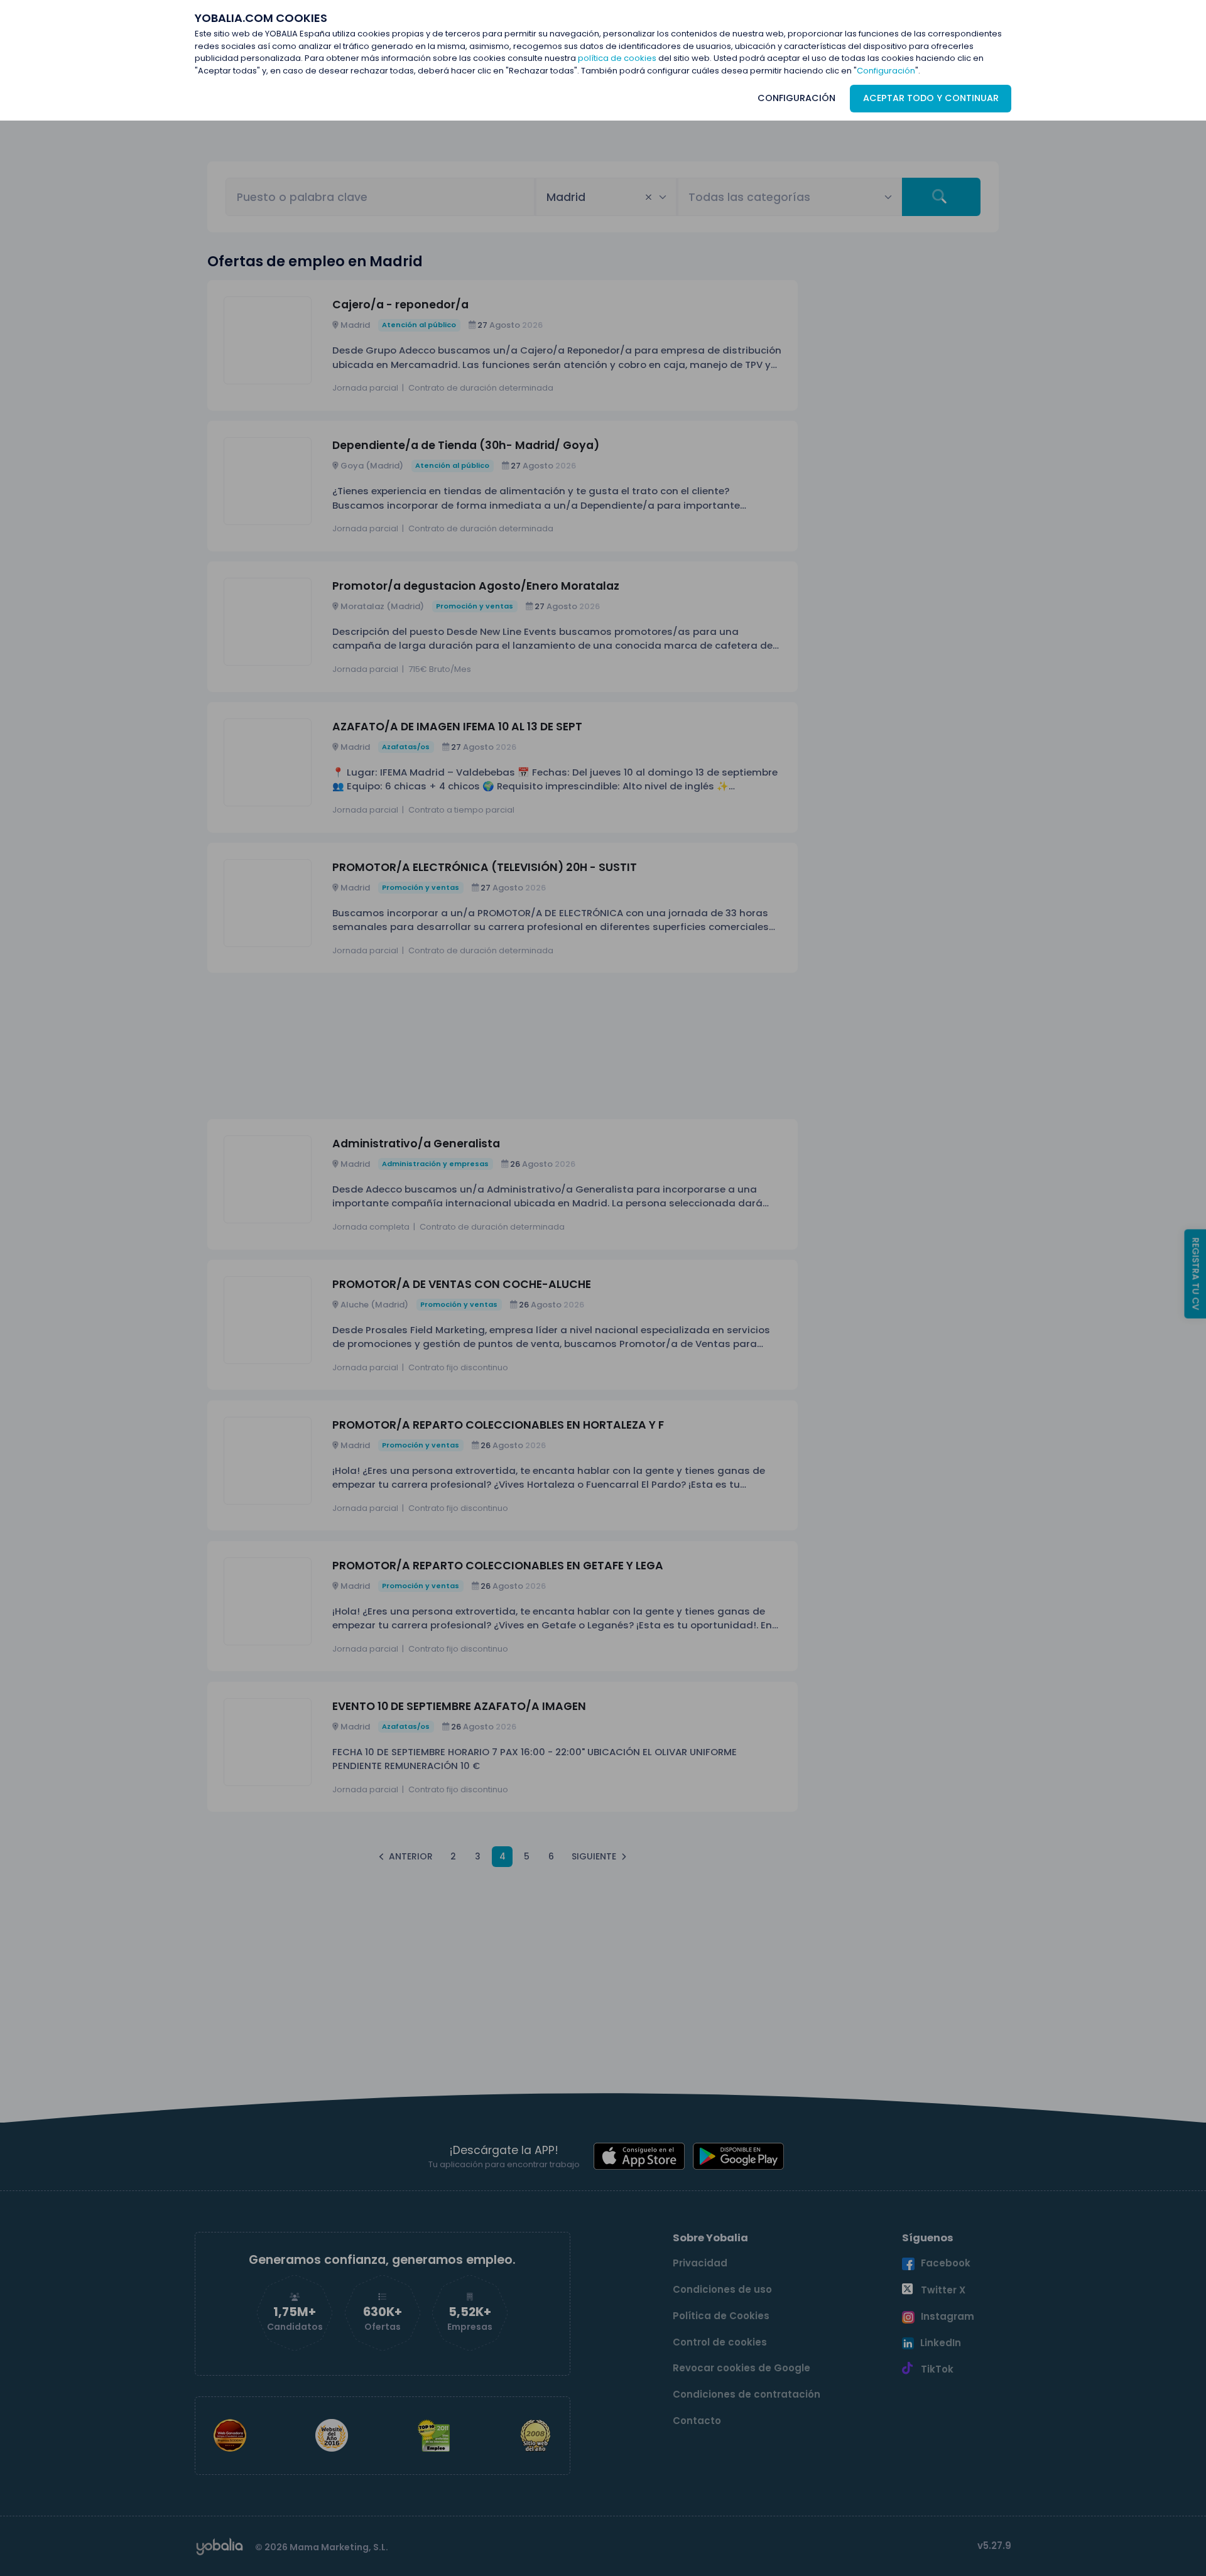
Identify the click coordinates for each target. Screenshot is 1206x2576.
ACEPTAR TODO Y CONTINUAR (931, 98)
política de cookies (617, 58)
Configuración (886, 71)
